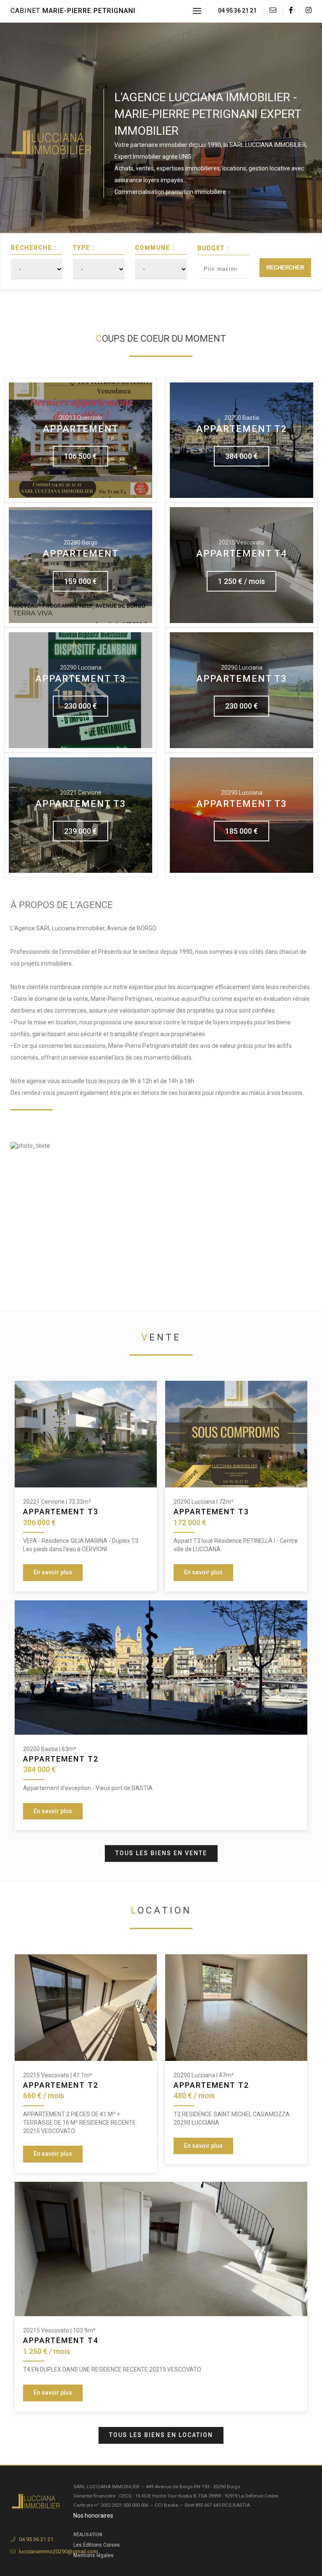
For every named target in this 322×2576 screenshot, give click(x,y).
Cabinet (73, 11)
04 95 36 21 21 (237, 10)
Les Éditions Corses (97, 2545)
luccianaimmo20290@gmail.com (58, 2551)
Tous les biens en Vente (161, 1853)
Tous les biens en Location (161, 2435)
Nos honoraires (93, 2516)
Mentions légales (93, 2555)
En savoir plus (53, 1572)
